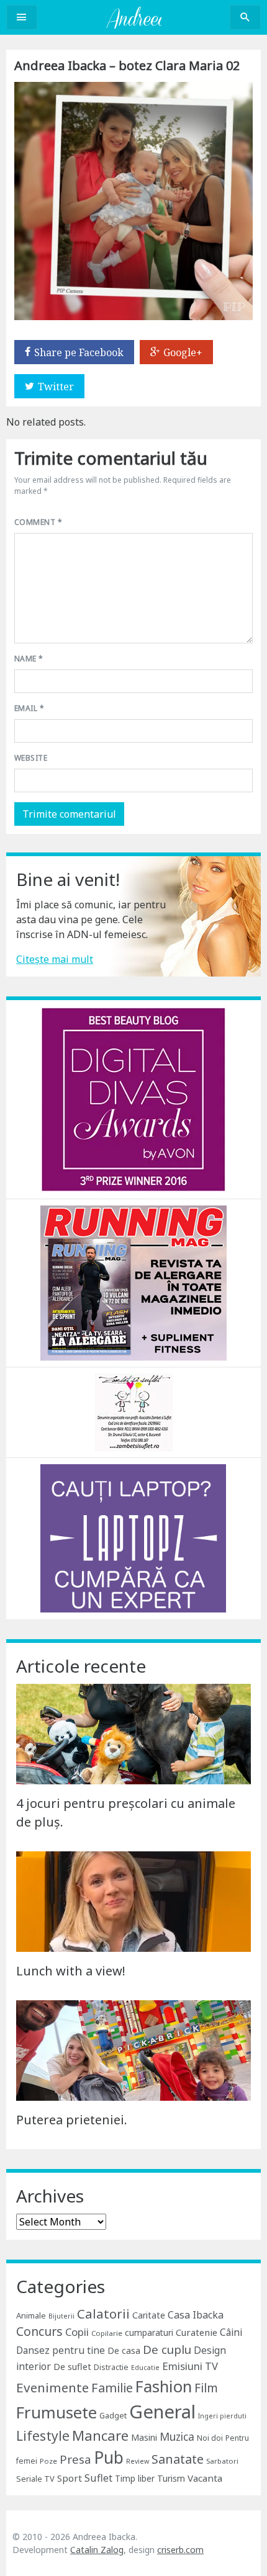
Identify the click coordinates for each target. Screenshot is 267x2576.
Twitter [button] (56, 387)
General (162, 2412)
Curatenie (197, 2332)
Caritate (149, 2315)
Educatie (145, 2368)
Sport (70, 2478)
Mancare (100, 2435)
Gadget (113, 2415)
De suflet (72, 2367)
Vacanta (205, 2478)
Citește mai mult (55, 959)
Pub (109, 2457)
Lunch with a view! (71, 1971)
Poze (48, 2461)
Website (31, 758)
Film (206, 2388)
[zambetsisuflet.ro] (134, 1411)
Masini (144, 2437)
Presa (75, 2459)
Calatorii (103, 2314)
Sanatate (178, 2459)
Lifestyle (43, 2435)
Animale (31, 2315)
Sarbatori (222, 2461)
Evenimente (52, 2387)
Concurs (39, 2331)
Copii (77, 2332)
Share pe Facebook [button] (79, 352)
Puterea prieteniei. (72, 2120)
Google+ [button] (183, 352)
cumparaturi (149, 2332)
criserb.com (180, 2550)
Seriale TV (35, 2479)
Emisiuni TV (190, 2366)
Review (138, 2461)
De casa (124, 2350)
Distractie (111, 2367)
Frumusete (57, 2412)
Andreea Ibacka (133, 17)
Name (29, 659)
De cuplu (167, 2350)
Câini (231, 2332)
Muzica (177, 2437)
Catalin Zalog (97, 2550)
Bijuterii (61, 2316)
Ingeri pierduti (222, 2416)
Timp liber (135, 2478)
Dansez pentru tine (61, 2350)
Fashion (164, 2386)
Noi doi (210, 2438)
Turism (171, 2478)
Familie (112, 2388)
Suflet (98, 2478)
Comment (38, 522)
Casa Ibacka (196, 2315)
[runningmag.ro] (133, 1282)
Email (29, 708)
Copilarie (107, 2333)
